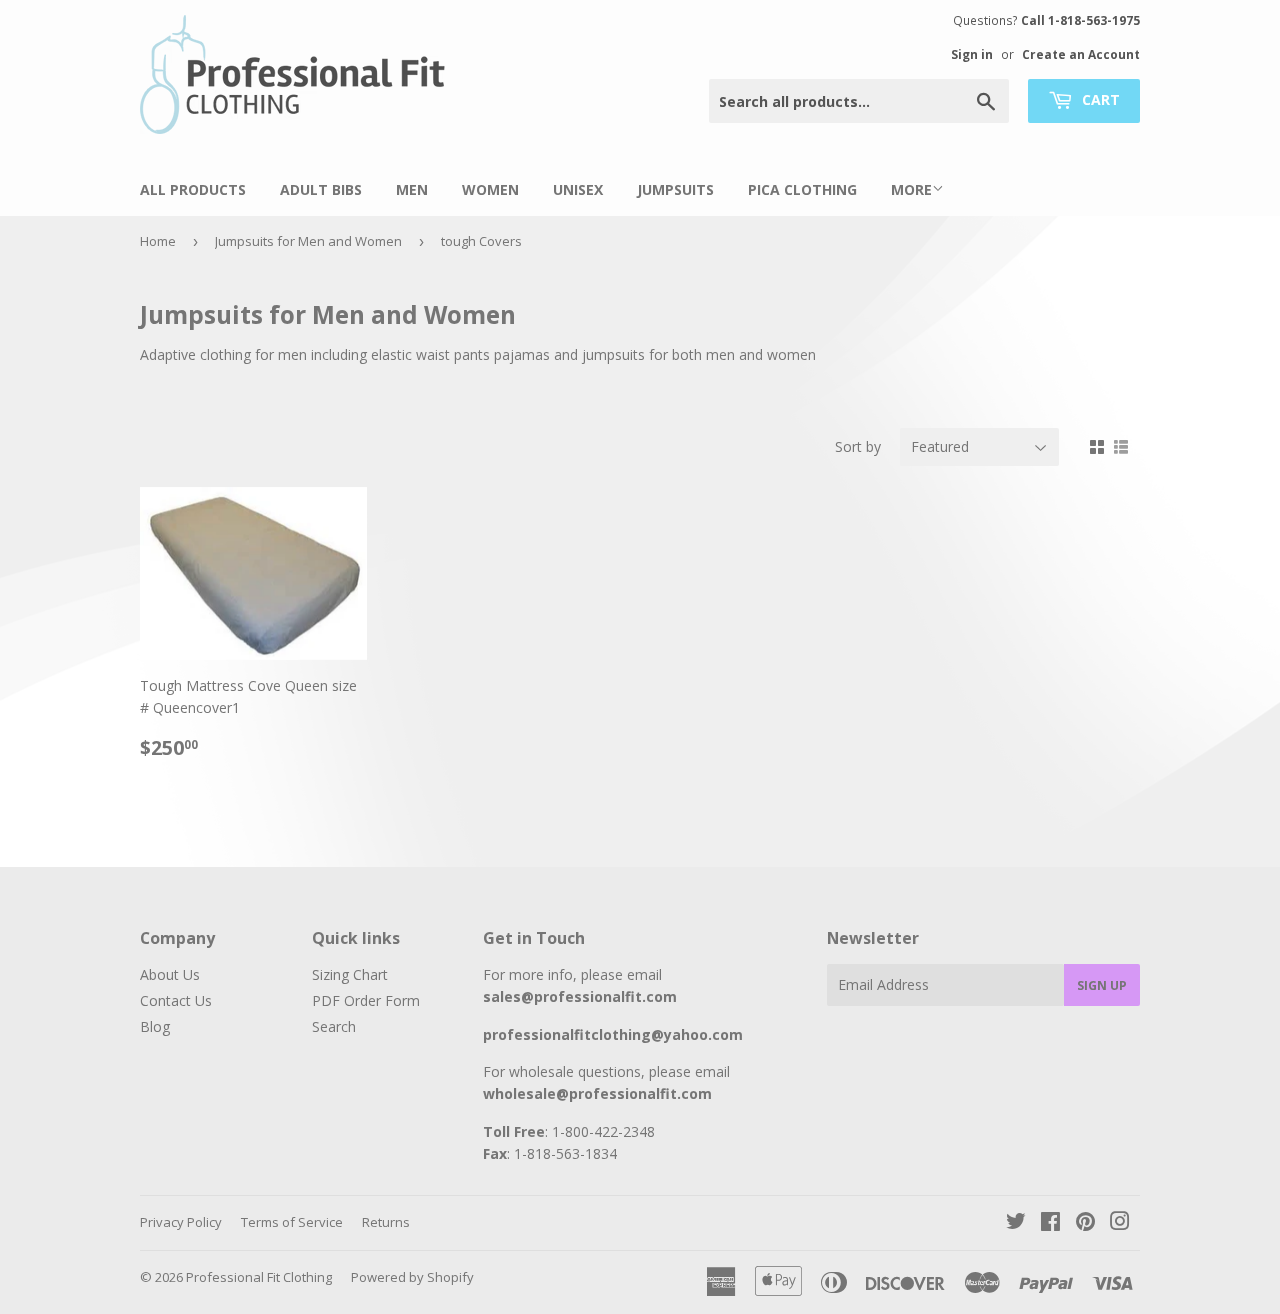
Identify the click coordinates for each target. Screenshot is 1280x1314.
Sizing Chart (350, 974)
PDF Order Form (366, 1000)
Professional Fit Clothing (259, 1277)
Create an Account (1081, 54)
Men (412, 189)
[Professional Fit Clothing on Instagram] (1120, 1223)
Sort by (858, 446)
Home (158, 241)
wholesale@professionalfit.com (597, 1093)
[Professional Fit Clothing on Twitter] (1016, 1223)
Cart (1099, 99)
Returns (386, 1222)
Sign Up (1102, 985)
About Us (170, 974)
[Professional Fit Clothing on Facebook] (1050, 1223)
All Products (193, 189)
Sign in (972, 54)
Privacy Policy (181, 1222)
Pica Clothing (802, 189)
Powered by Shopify (412, 1277)
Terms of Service (292, 1222)
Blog (155, 1026)
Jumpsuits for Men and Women (308, 241)
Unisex (578, 189)
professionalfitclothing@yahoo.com (613, 1034)
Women (490, 189)
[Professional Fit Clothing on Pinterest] (1085, 1223)
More (911, 189)
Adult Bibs (321, 189)
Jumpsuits (675, 189)
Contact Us (176, 1000)
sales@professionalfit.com (580, 996)
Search (334, 1026)
